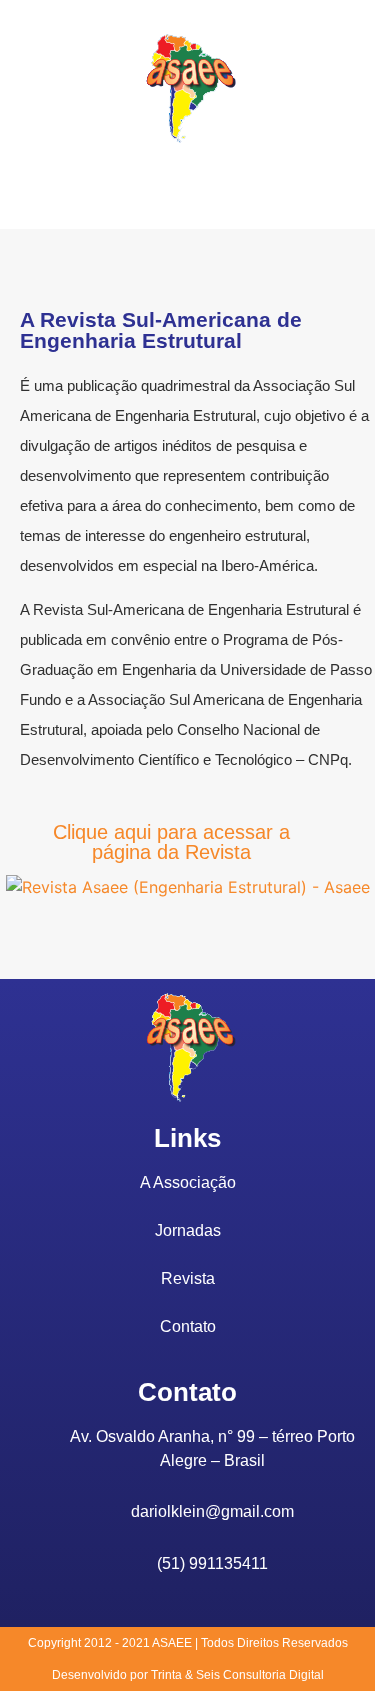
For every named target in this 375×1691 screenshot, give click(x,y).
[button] (188, 182)
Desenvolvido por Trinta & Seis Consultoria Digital (188, 1675)
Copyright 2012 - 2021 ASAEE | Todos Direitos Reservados (188, 1643)
